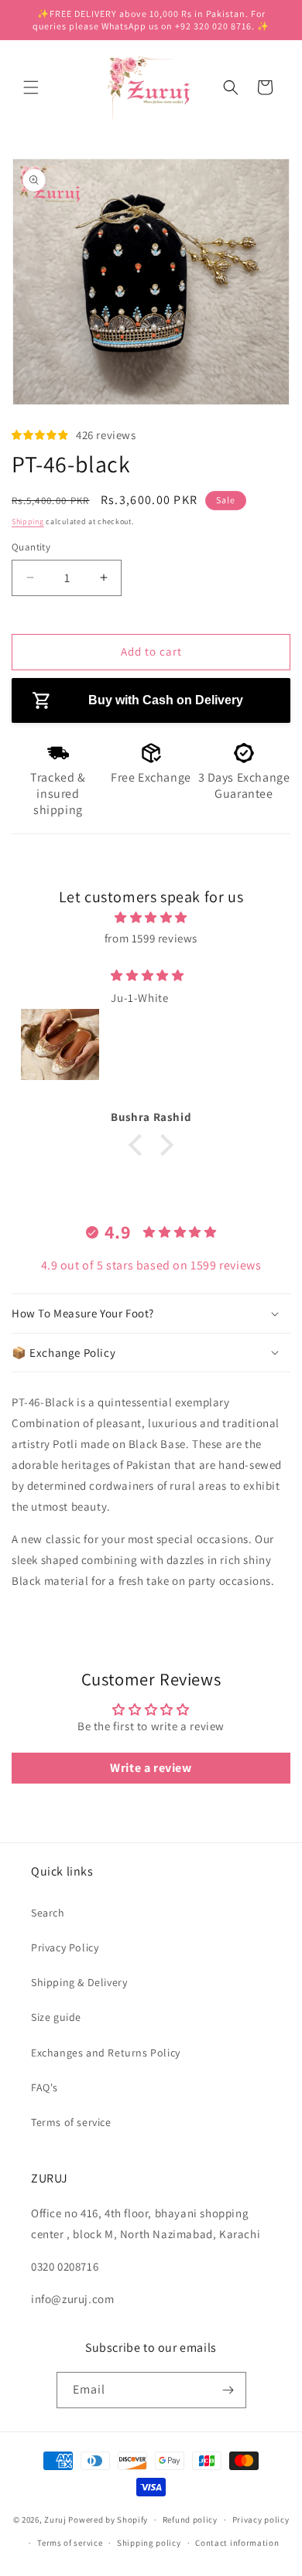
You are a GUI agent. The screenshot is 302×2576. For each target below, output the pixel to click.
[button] (31, 87)
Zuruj (55, 2520)
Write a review (151, 1768)
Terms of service (71, 2122)
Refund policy (190, 2520)
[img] (151, 917)
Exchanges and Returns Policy (106, 2053)
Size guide (56, 2017)
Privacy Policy (65, 1947)
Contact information (237, 2543)
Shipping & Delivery (79, 1982)
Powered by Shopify (108, 2520)
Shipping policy (149, 2543)
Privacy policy (261, 2520)
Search (48, 1913)
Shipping (28, 521)
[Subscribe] (228, 2390)
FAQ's (45, 2087)
